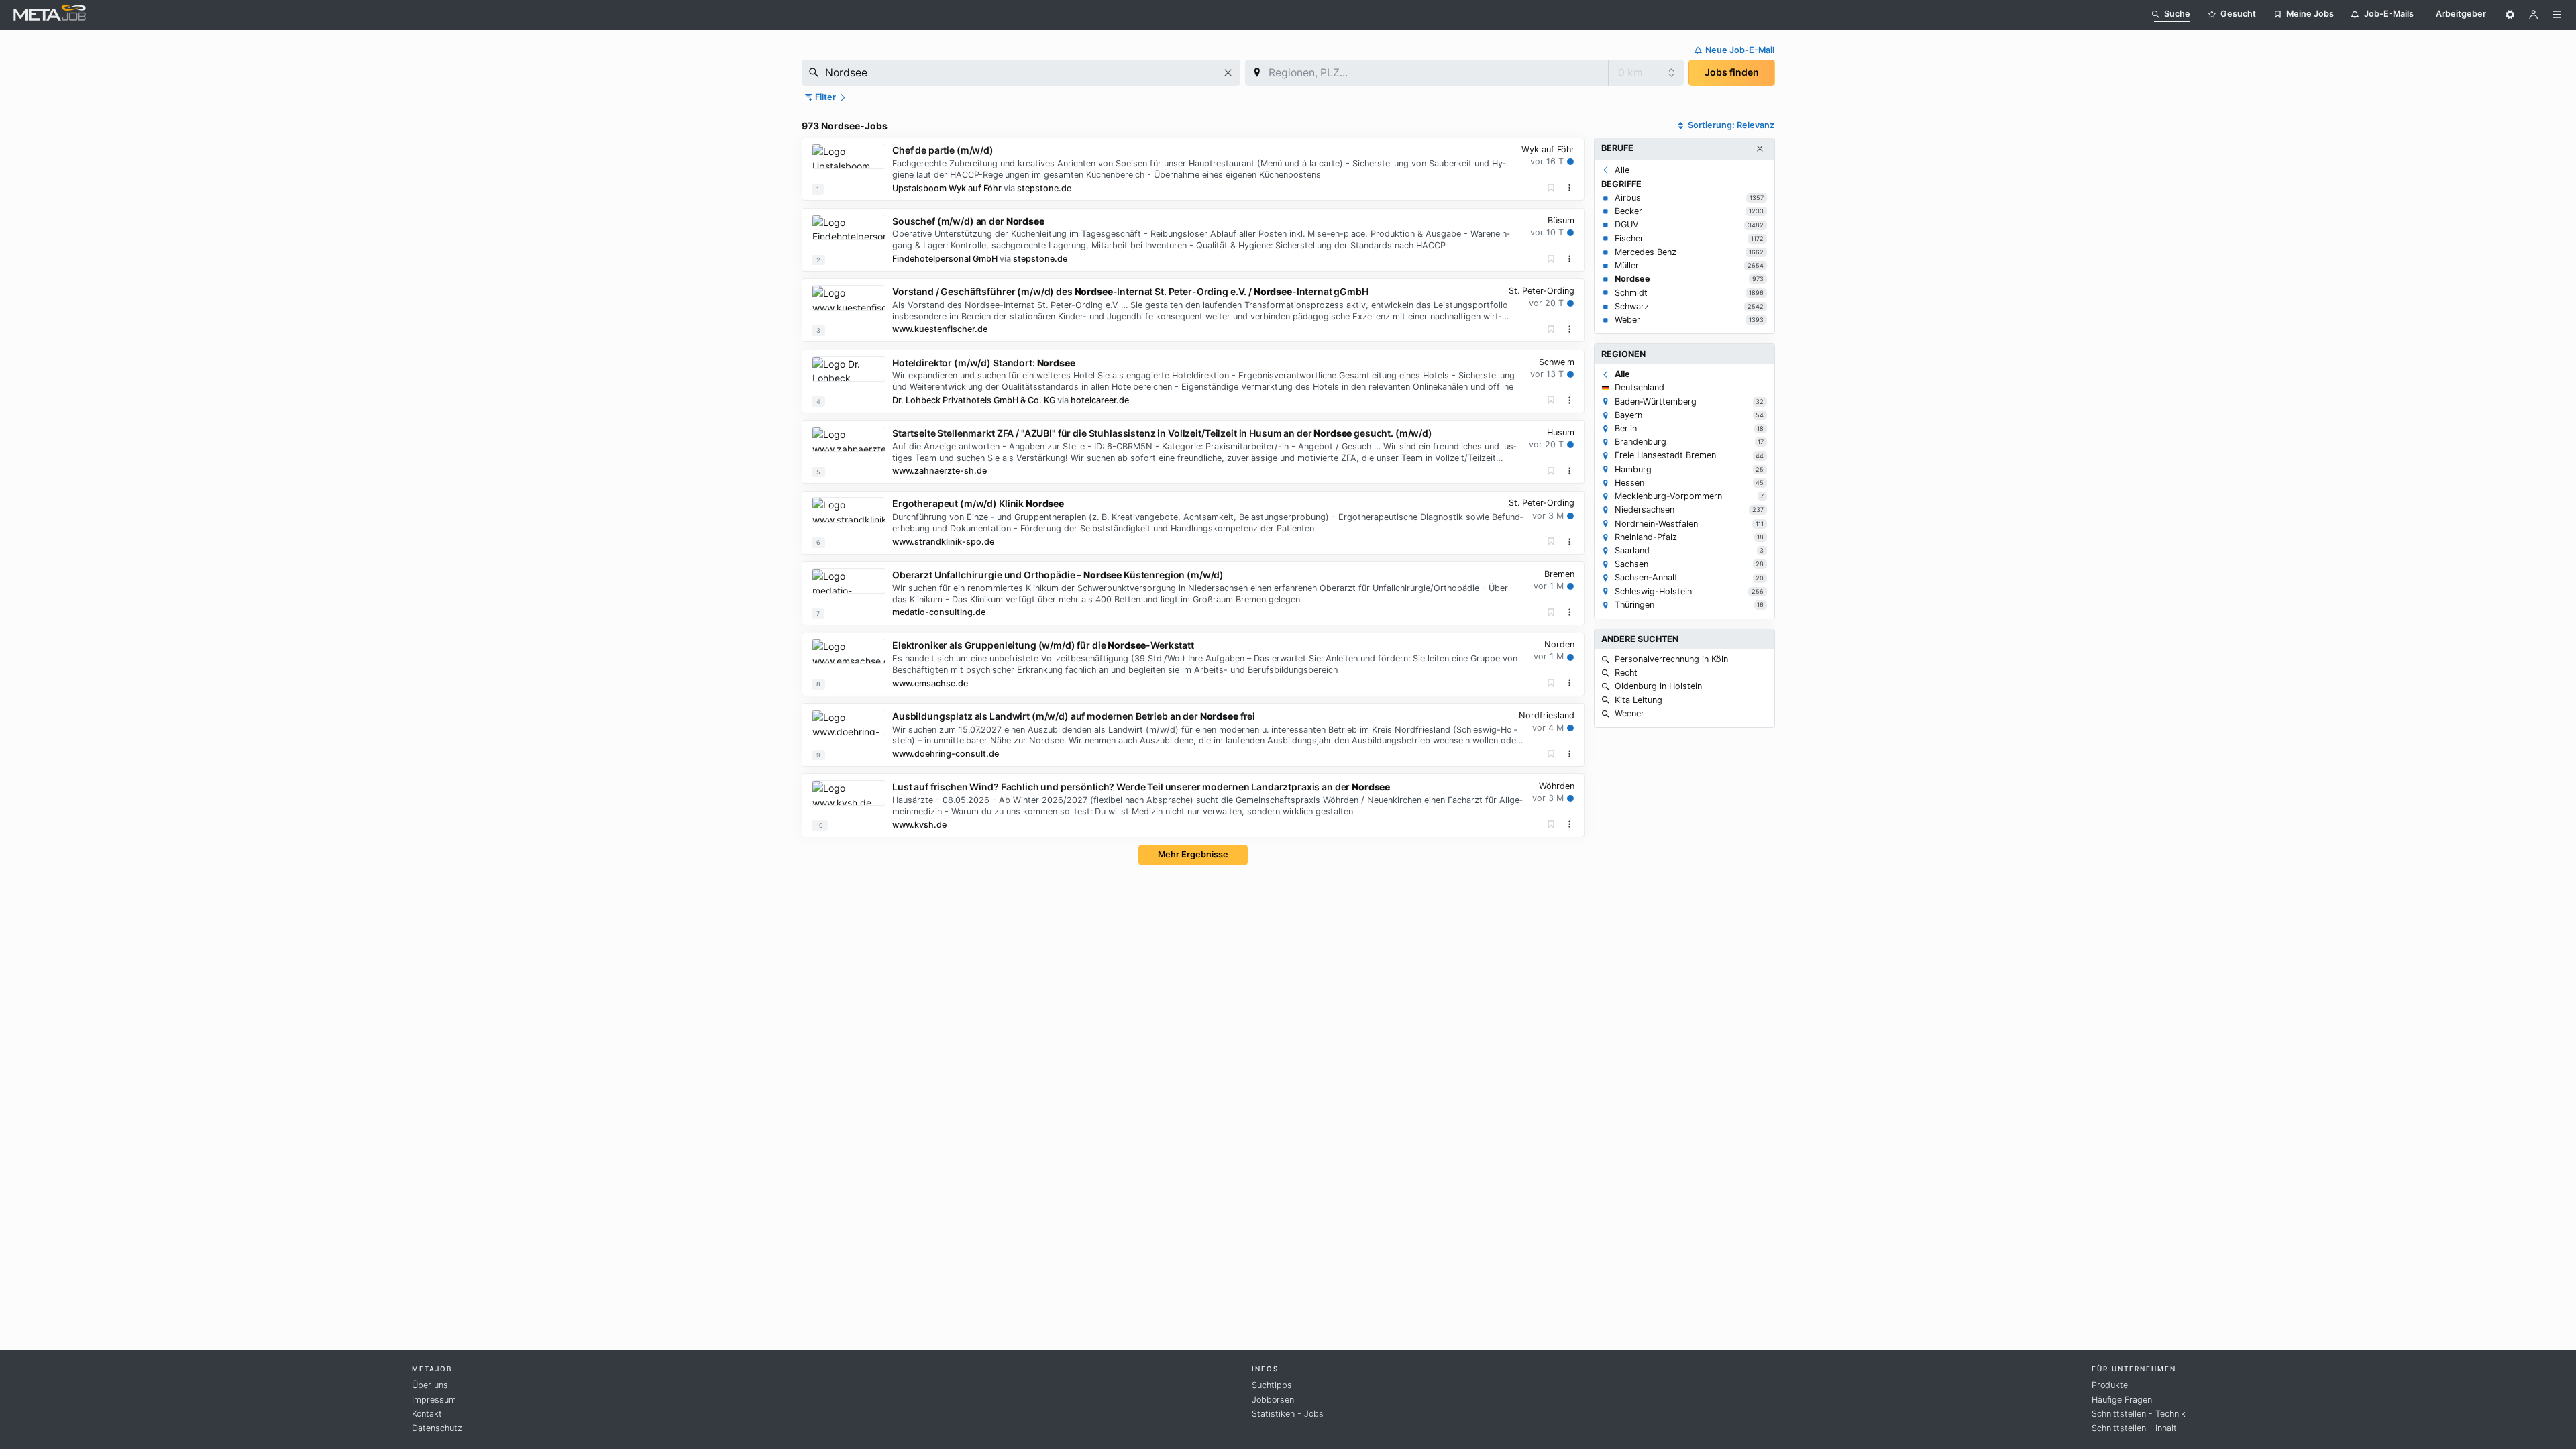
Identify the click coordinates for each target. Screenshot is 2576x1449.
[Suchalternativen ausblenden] (1760, 149)
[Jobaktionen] (1570, 188)
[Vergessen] (1551, 188)
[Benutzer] (2534, 15)
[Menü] (2557, 15)
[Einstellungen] (2510, 15)
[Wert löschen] (1228, 73)
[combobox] (1021, 73)
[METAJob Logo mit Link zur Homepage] (50, 14)
